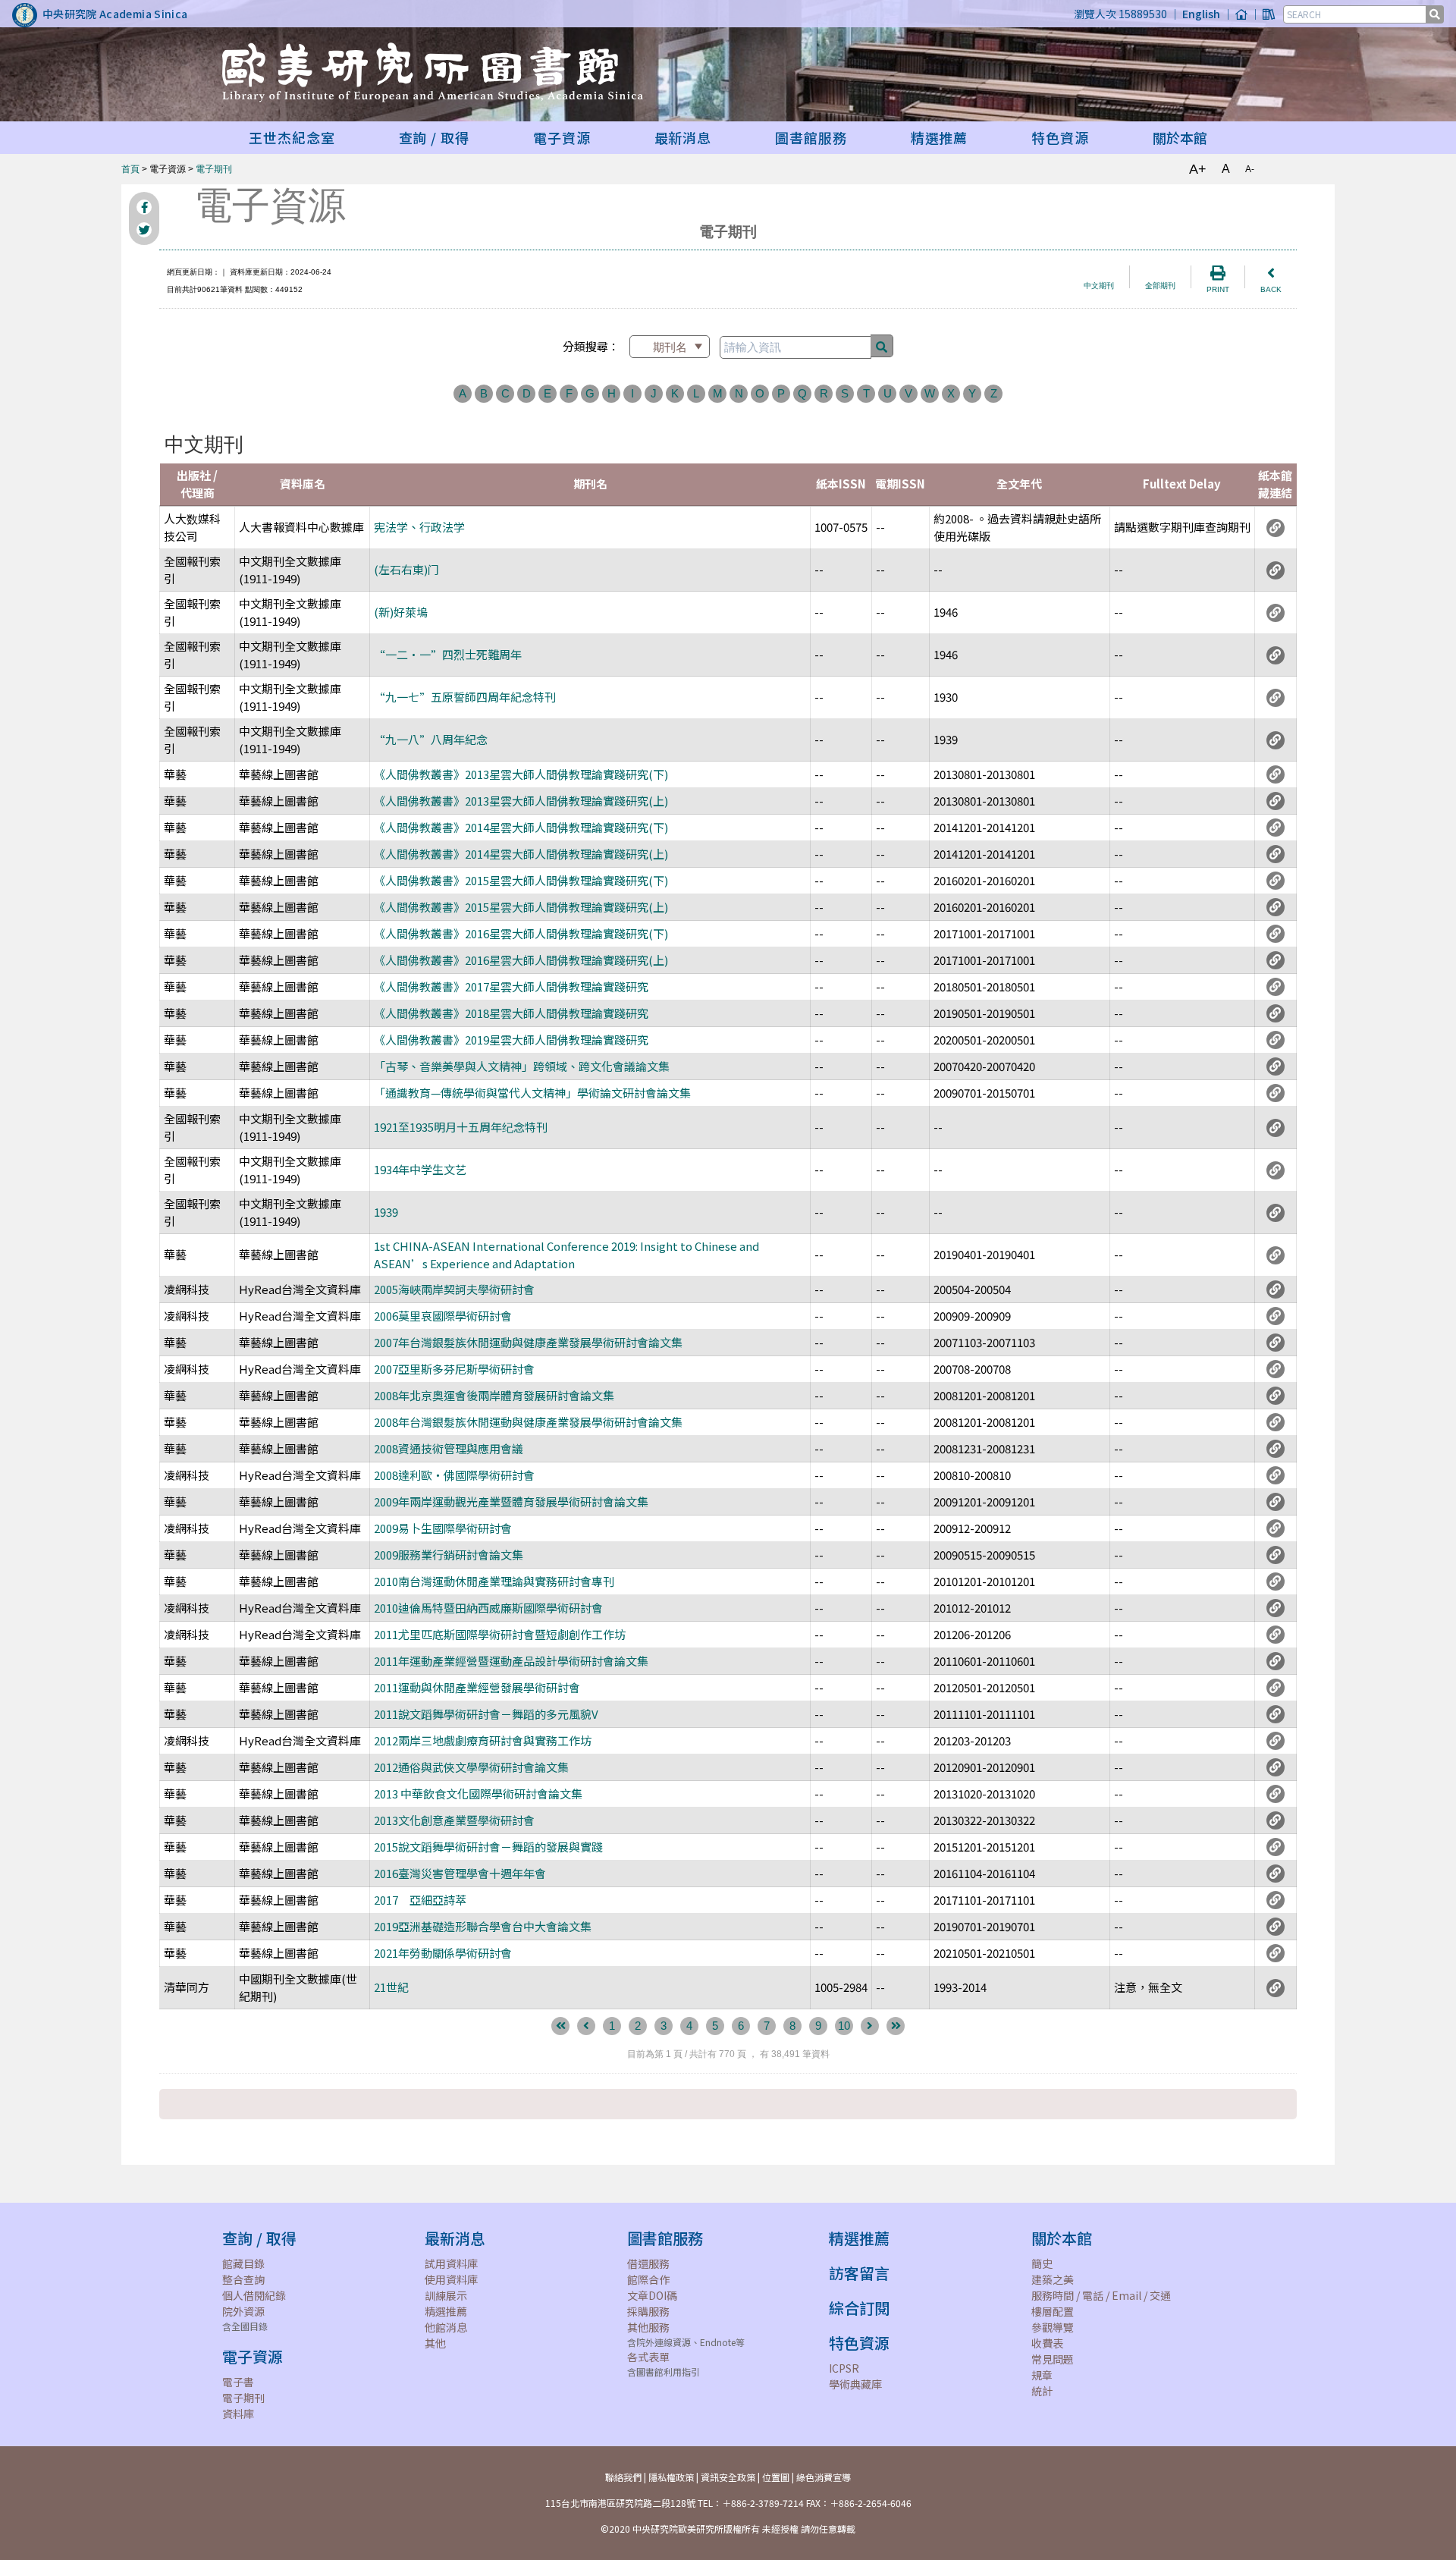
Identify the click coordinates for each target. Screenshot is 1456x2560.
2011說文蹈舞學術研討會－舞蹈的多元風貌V (486, 1714)
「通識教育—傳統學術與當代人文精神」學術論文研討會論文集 (532, 1093)
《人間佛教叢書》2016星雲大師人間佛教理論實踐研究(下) (521, 933)
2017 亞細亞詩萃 (420, 1900)
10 (844, 2026)
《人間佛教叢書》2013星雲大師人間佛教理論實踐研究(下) (521, 774)
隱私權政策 (671, 2477)
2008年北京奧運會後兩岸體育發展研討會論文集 (494, 1395)
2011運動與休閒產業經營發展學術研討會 (477, 1687)
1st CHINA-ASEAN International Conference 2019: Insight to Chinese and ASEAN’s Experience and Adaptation (566, 1255)
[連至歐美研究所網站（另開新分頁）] (1241, 14)
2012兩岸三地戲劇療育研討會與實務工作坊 (483, 1740)
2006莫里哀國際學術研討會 (443, 1316)
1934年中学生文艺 (420, 1169)
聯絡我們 (623, 2477)
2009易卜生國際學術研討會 (443, 1528)
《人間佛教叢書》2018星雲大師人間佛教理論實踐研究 (511, 1013)
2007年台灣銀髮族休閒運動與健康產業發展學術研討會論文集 (528, 1342)
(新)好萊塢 (401, 612)
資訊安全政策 (728, 2477)
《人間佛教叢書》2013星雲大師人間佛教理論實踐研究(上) (521, 801)
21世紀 (391, 1987)
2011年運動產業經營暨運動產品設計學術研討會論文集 (511, 1661)
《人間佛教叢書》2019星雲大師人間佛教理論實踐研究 (511, 1040)
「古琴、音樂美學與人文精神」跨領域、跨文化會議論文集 (522, 1066)
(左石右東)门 (406, 569)
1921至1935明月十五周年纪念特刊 (461, 1127)
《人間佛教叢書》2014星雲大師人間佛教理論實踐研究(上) (521, 854)
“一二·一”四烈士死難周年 (448, 654)
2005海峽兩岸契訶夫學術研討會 (454, 1289)
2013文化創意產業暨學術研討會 (454, 1820)
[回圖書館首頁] (1269, 14)
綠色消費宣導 (824, 2477)
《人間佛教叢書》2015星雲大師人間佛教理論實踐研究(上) (521, 907)
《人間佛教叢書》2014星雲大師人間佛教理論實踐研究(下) (521, 827)
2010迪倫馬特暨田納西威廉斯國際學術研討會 (488, 1608)
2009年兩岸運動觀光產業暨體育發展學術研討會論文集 (511, 1501)
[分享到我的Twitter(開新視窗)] (144, 230)
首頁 (130, 169)
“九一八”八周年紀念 (431, 739)
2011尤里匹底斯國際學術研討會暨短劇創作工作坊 (500, 1634)
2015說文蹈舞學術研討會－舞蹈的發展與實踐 (488, 1847)
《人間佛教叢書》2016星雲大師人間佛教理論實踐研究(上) (521, 960)
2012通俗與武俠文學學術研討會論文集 (471, 1767)
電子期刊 (214, 169)
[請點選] (1276, 527)
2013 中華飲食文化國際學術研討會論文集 (478, 1794)
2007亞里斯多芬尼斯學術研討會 (454, 1369)
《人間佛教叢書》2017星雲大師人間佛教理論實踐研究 (511, 986)
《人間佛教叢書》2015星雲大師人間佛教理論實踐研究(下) (521, 880)
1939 (386, 1212)
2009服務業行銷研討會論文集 (449, 1555)
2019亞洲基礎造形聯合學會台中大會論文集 (483, 1926)
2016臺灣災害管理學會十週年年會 (460, 1873)
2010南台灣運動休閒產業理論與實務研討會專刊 (494, 1581)
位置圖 (776, 2477)
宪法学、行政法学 (419, 527)
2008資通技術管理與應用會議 (449, 1448)
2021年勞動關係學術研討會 (443, 1953)
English (1201, 14)
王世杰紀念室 (292, 137)
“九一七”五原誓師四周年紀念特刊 (465, 697)
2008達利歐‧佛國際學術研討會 (454, 1475)
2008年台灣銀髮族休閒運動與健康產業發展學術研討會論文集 (528, 1422)
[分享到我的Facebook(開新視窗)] (144, 207)
